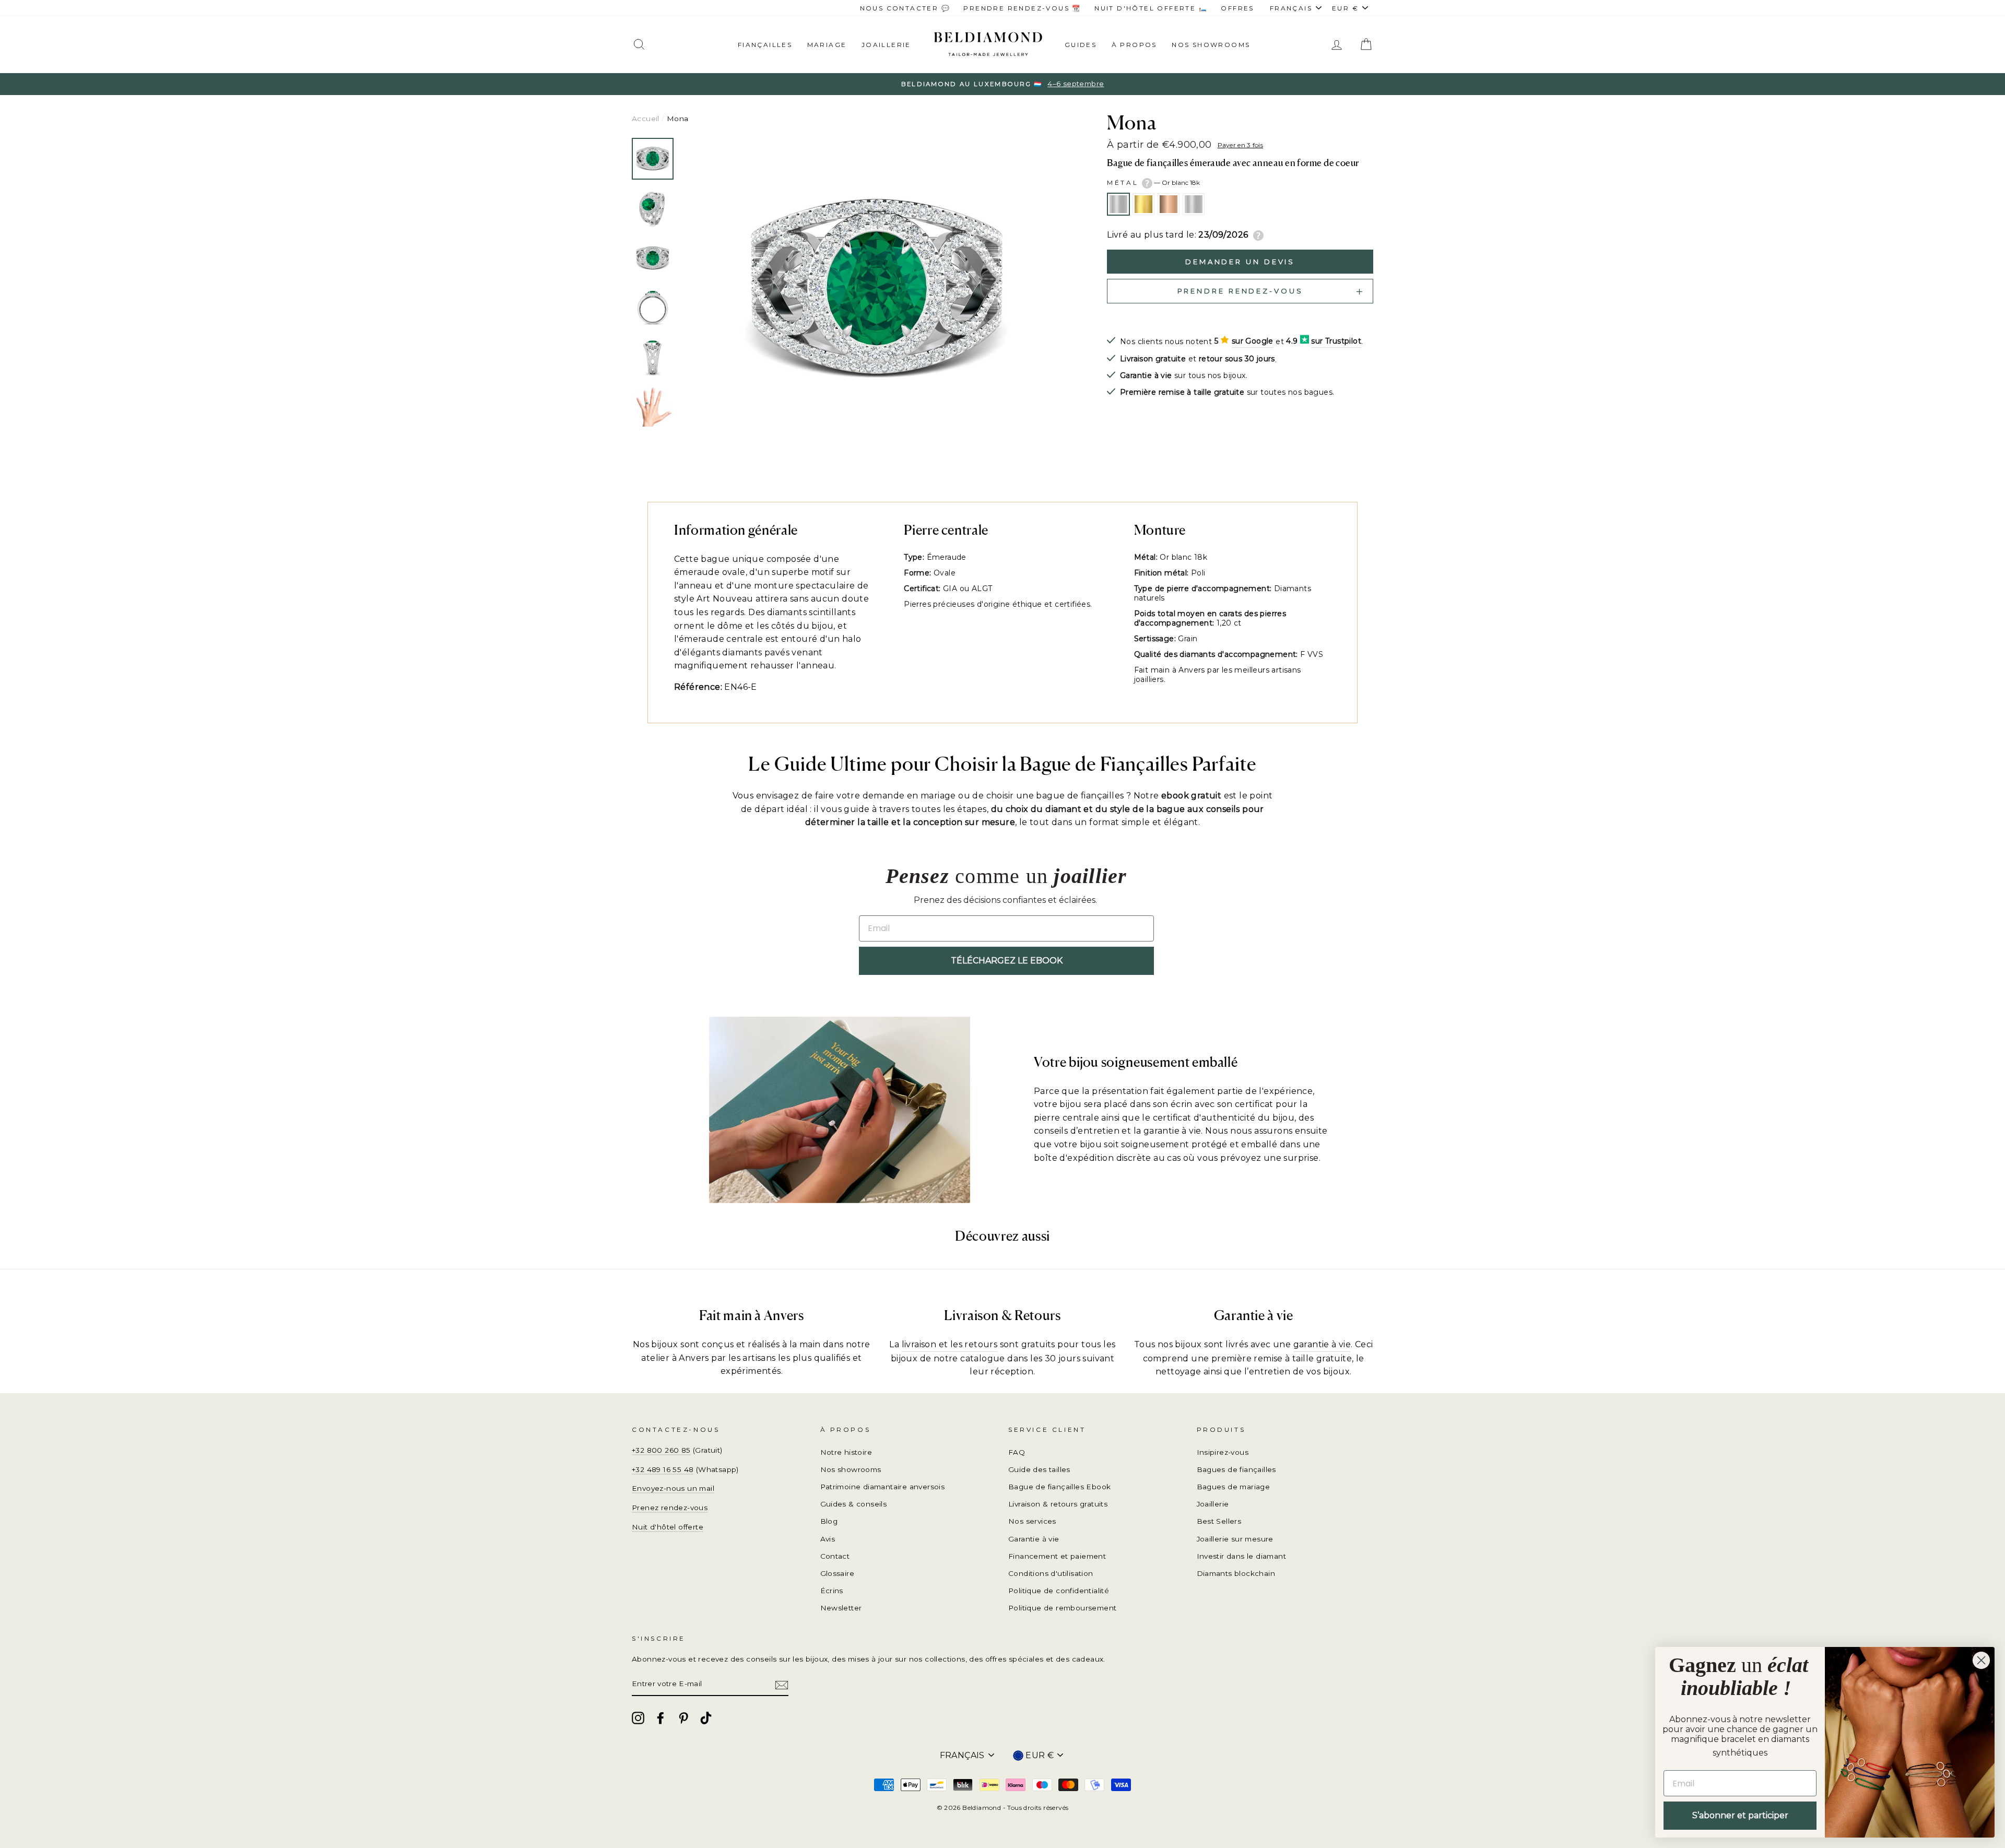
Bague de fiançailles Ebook (1059, 1487)
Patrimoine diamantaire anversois (883, 1487)
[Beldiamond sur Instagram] (638, 1718)
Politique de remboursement (1062, 1608)
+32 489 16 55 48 (663, 1469)
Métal (1153, 183)
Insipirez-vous (1223, 1452)
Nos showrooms (1211, 45)
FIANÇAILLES (765, 45)
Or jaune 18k (1143, 204)
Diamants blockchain (1236, 1573)
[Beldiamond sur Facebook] (661, 1718)
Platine (1194, 204)
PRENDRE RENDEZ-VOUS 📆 (1022, 8)
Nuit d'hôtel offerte (668, 1527)
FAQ (1017, 1452)
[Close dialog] (1981, 1660)
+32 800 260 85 (661, 1450)
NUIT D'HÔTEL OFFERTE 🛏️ (1151, 8)
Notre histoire (846, 1452)
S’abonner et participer (1740, 1815)
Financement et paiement (1057, 1556)
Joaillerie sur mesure (1235, 1539)
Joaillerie (886, 45)
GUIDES (1081, 45)
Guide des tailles (1039, 1469)
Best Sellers (1219, 1521)
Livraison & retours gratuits (1058, 1504)
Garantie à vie (1034, 1539)
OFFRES (1237, 8)
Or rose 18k (1169, 204)
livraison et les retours (950, 1344)
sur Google (1253, 341)
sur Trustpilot (1336, 341)
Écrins (832, 1591)
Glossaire (838, 1573)
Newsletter (841, 1608)
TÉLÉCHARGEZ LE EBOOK (1007, 961)
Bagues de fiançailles (1236, 1469)
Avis (828, 1539)
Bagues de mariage (1234, 1487)
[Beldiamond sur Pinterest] (683, 1718)
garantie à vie (1322, 1344)
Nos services (1032, 1521)
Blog (829, 1521)
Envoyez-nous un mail (673, 1488)
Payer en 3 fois (1241, 145)
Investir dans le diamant (1242, 1556)
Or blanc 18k (1118, 204)
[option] (1002, 84)
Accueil (646, 119)
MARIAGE (827, 45)
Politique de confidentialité (1059, 1591)
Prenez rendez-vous (670, 1508)
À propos (1134, 45)
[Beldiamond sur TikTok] (706, 1718)
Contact (835, 1556)
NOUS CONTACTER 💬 (905, 8)
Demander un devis (1240, 262)
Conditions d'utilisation (1051, 1573)
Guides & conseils (854, 1504)
